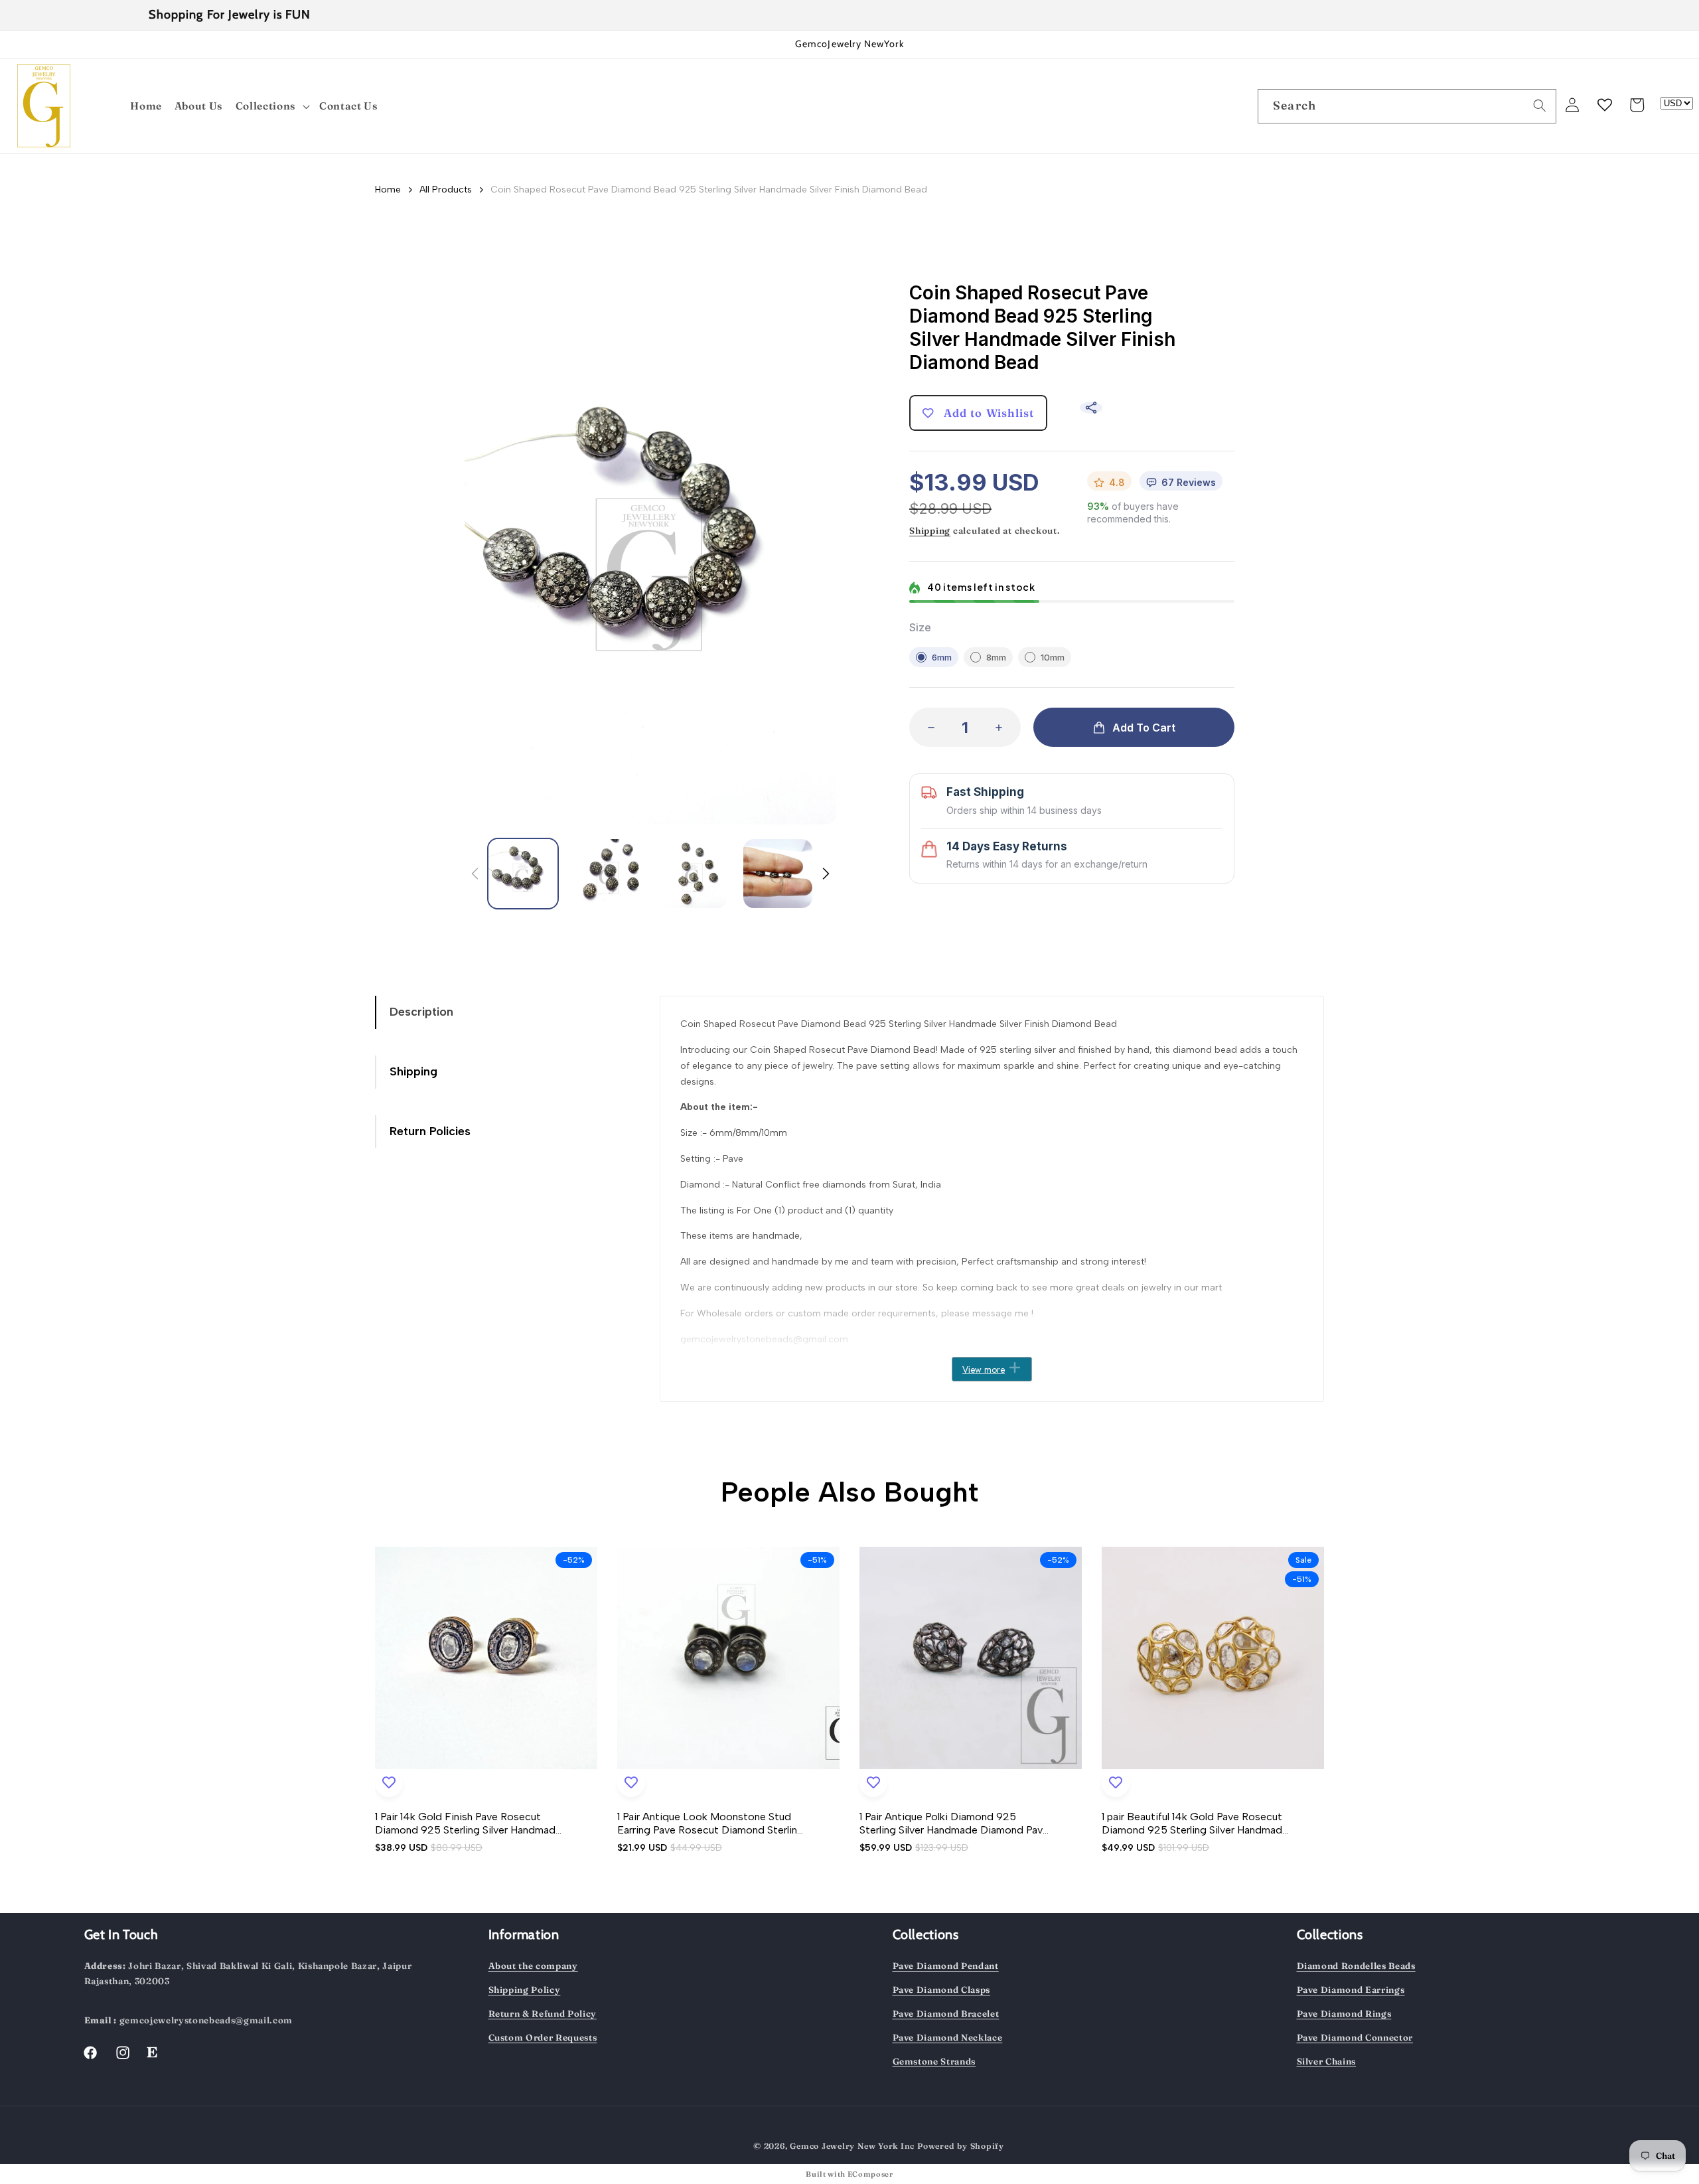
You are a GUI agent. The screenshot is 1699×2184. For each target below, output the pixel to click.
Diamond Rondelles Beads (1356, 1966)
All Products (446, 190)
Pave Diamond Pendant (946, 1966)
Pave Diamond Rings (1344, 2013)
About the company (533, 1966)
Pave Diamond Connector (1355, 2037)
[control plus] (1003, 727)
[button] (273, 107)
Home (388, 190)
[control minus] (927, 727)
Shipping (930, 530)
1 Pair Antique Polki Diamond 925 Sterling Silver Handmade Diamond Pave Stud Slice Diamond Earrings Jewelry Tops (954, 1824)
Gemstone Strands (934, 2061)
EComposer (870, 2174)
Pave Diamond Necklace (948, 2037)
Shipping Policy (525, 1989)
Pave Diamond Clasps (942, 1989)
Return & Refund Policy (543, 2013)
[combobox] (1407, 106)
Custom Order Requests (543, 2037)
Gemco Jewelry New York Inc (852, 2146)
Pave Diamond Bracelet (946, 2013)
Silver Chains (1327, 2061)
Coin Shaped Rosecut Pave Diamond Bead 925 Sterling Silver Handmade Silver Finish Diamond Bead (709, 190)
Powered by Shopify (961, 2146)
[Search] (1540, 106)
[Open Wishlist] (1605, 105)
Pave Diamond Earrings (1351, 1989)
